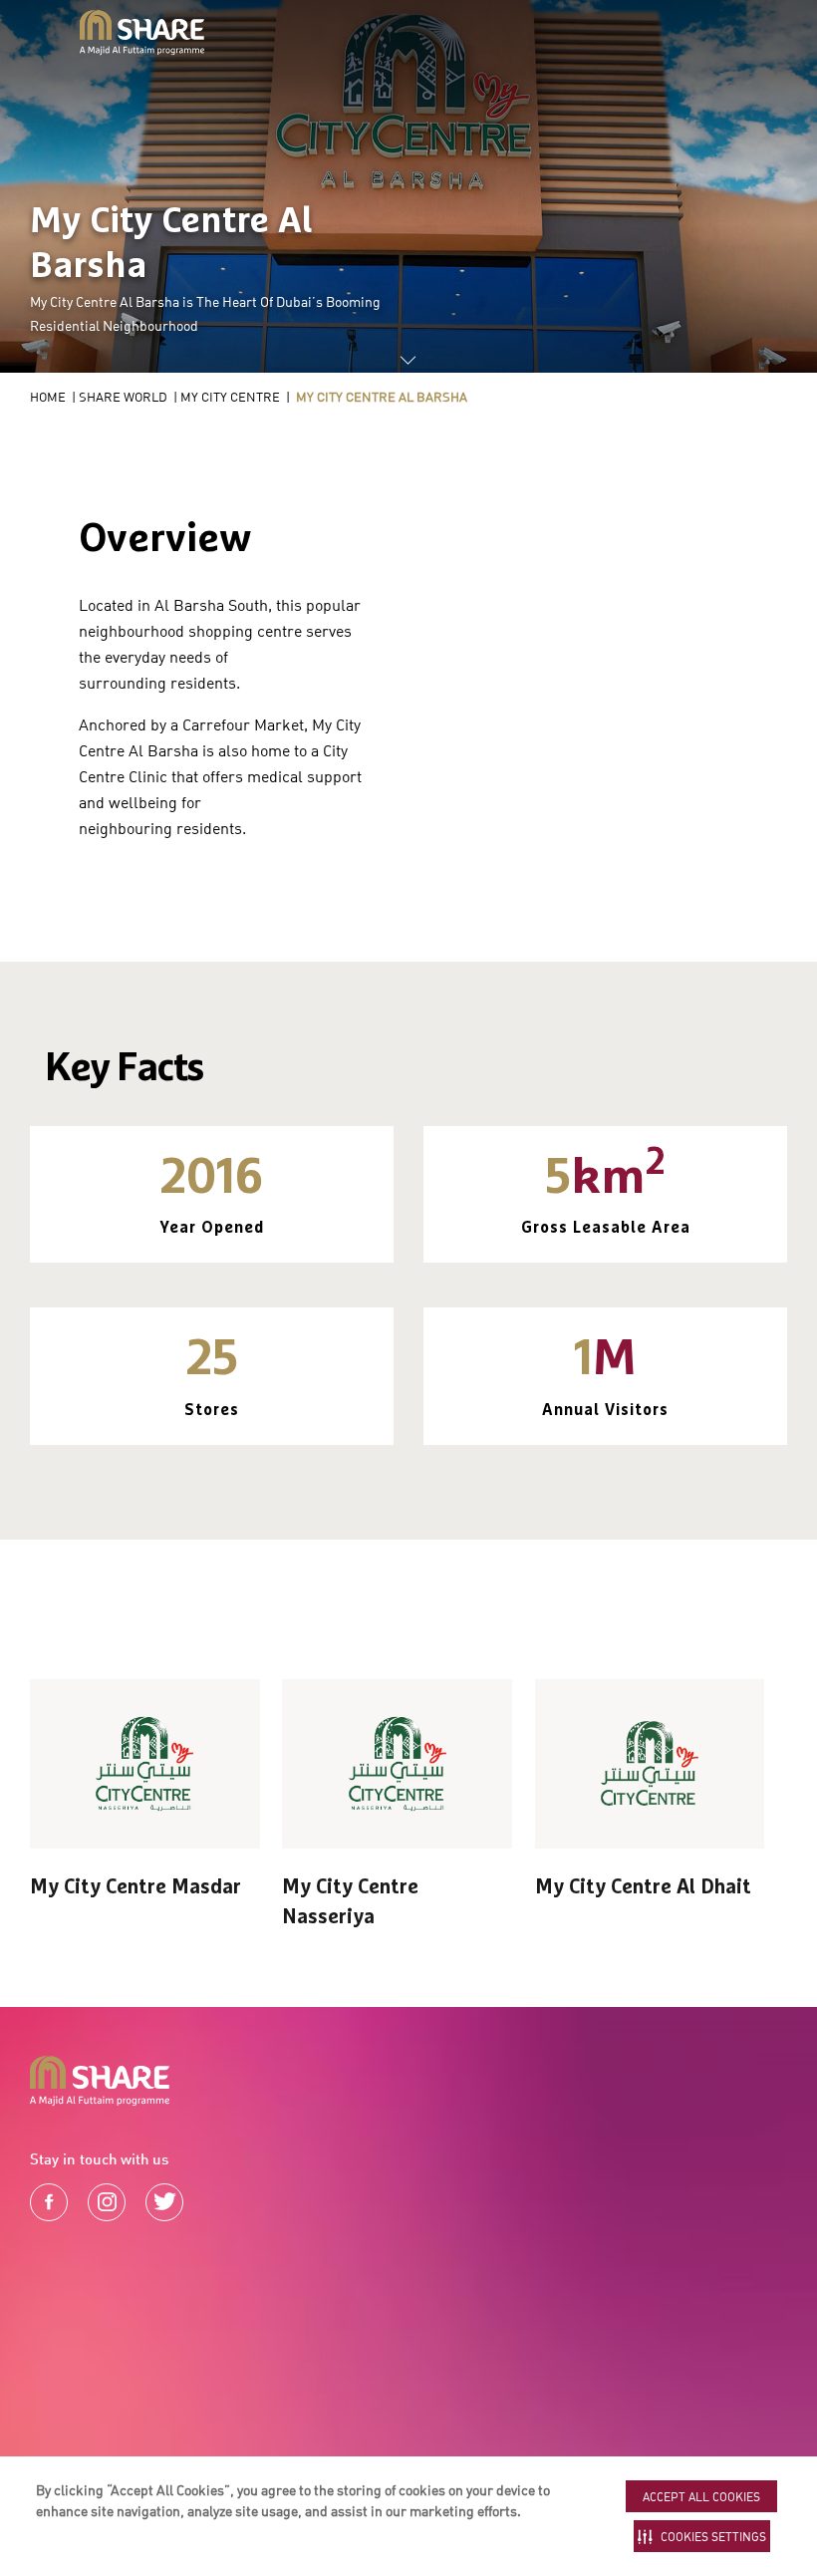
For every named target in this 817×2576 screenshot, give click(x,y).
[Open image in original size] (142, 33)
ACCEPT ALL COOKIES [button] (701, 2497)
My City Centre (230, 397)
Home (48, 397)
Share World (123, 397)
